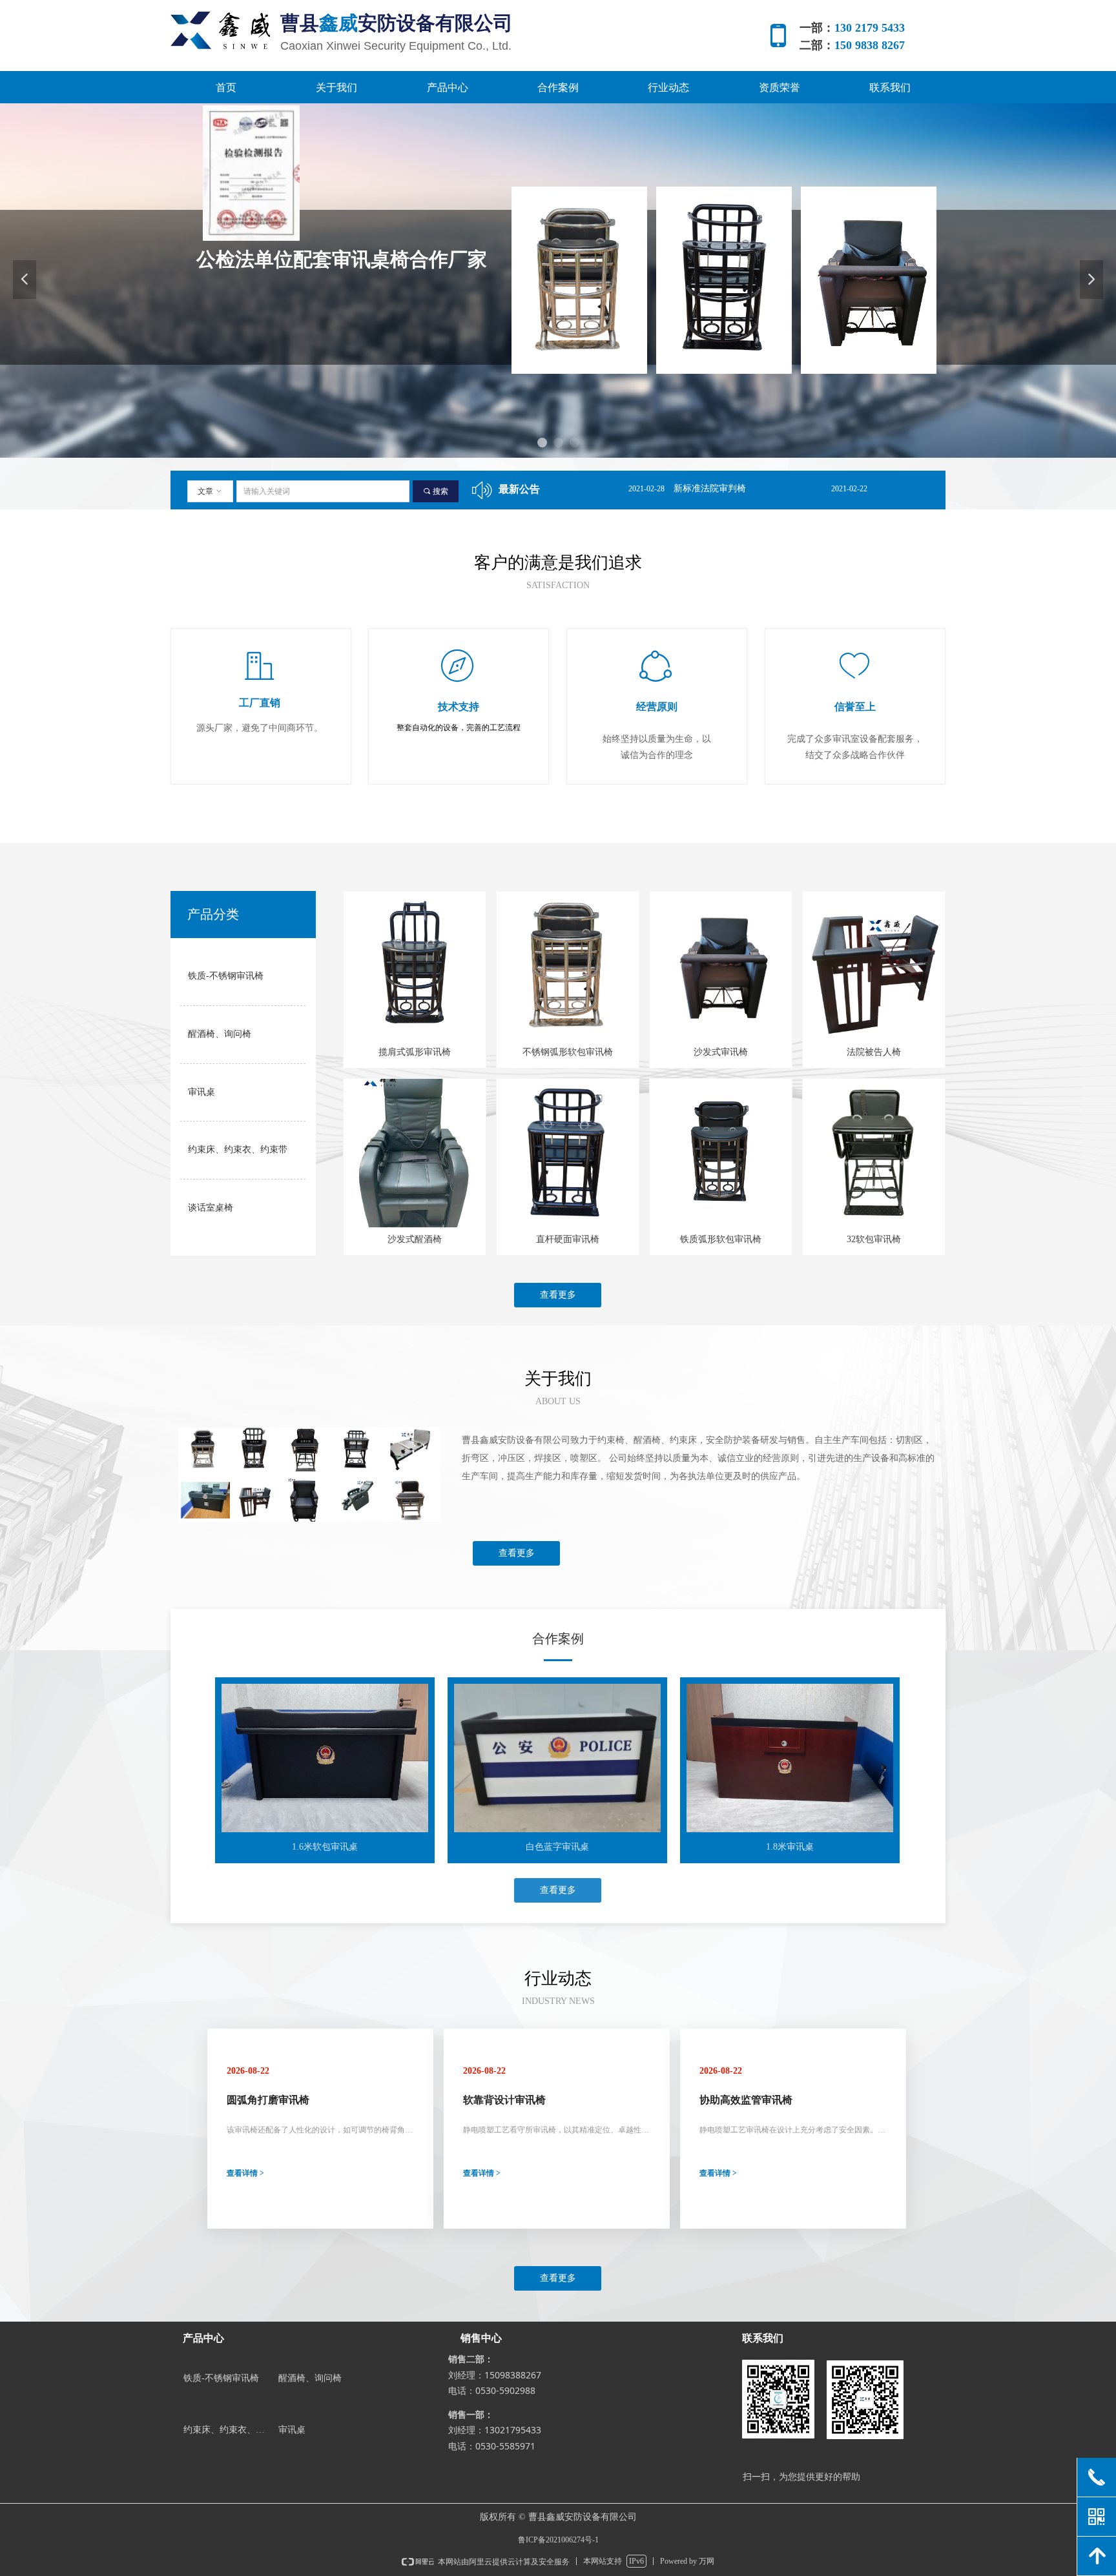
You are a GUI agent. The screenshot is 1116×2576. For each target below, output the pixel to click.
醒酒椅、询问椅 (220, 1034)
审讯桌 (201, 1092)
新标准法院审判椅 (610, 488)
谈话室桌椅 (211, 1208)
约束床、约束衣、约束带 (238, 1150)
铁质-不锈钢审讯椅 (226, 976)
